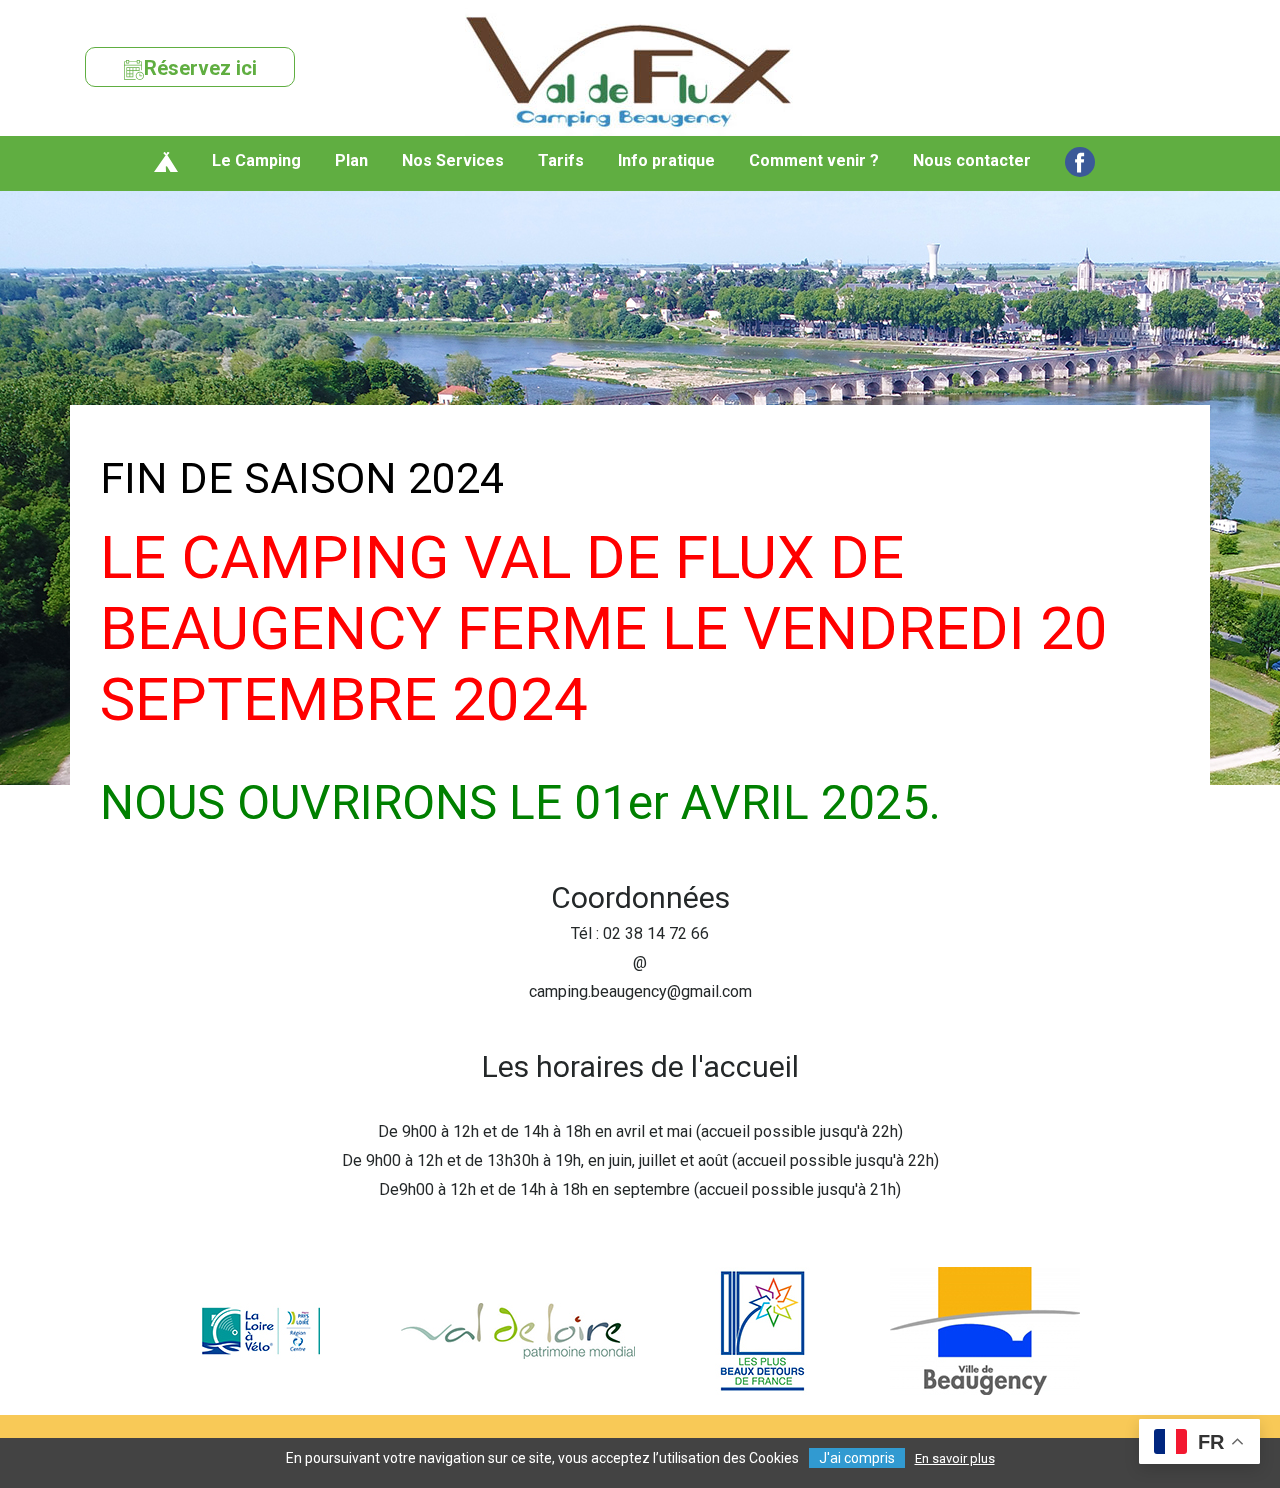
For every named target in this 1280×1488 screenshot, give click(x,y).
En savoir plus (955, 1458)
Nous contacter (972, 160)
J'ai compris (857, 1458)
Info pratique (666, 160)
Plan (351, 160)
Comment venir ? (814, 160)
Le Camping (256, 160)
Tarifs (561, 160)
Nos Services (453, 160)
